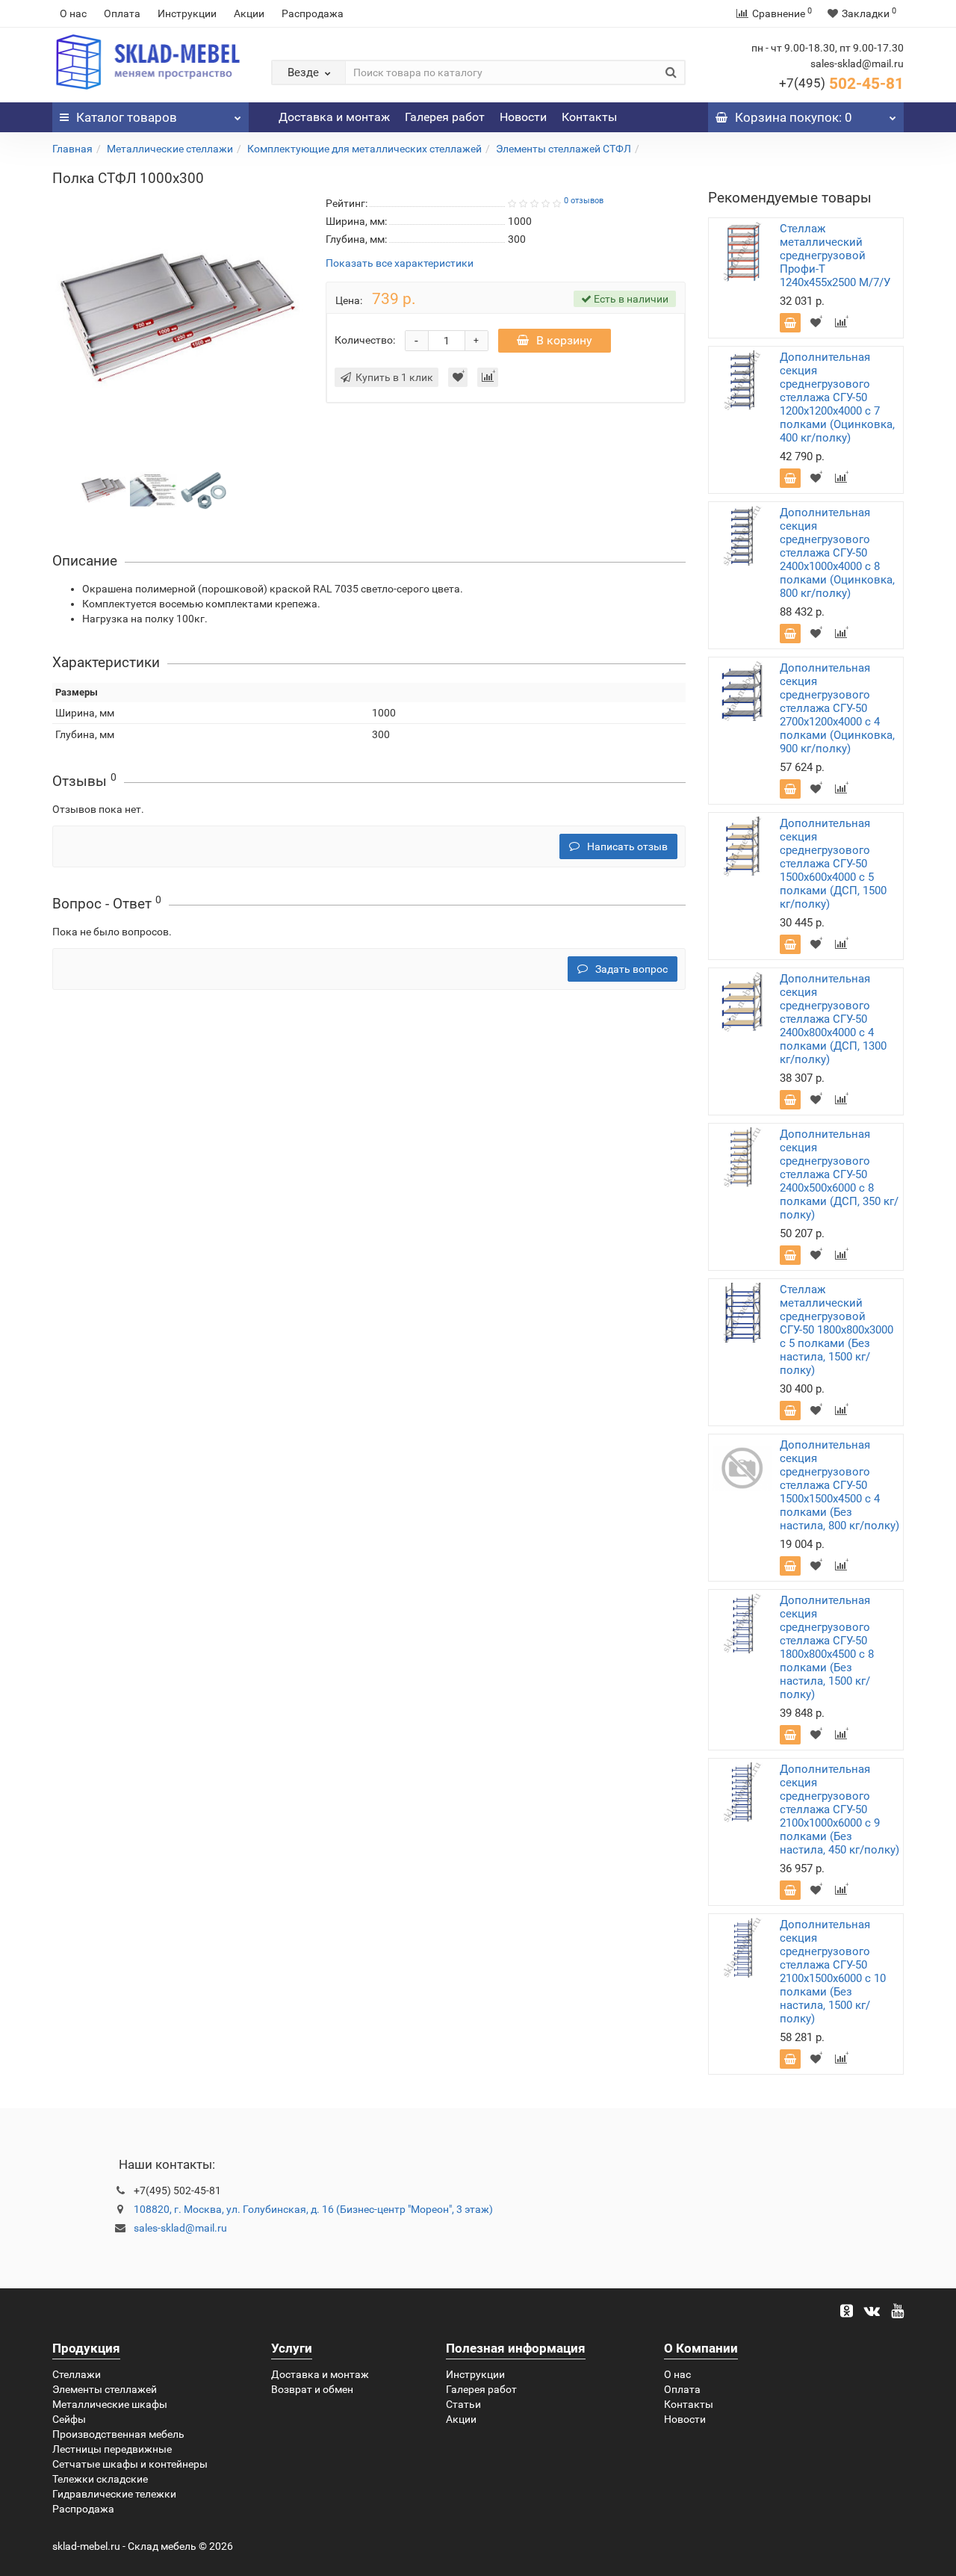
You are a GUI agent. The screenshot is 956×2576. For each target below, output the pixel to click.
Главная (72, 149)
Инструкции (187, 13)
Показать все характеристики (400, 263)
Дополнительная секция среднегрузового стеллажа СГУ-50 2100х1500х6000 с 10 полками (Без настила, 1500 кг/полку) (833, 1972)
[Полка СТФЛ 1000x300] (103, 489)
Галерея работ (445, 117)
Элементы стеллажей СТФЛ (564, 149)
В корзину (564, 340)
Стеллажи (77, 2374)
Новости (523, 117)
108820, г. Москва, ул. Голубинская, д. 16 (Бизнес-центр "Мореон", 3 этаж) (313, 2209)
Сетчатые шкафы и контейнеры (130, 2464)
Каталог (127, 117)
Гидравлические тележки (114, 2494)
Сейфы (69, 2419)
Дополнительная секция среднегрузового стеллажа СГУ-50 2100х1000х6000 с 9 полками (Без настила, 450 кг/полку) (839, 1809)
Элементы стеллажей (105, 2389)
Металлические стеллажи (170, 149)
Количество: (365, 340)
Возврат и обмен (312, 2389)
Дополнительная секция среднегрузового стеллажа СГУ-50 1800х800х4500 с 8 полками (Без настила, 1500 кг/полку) (827, 1647)
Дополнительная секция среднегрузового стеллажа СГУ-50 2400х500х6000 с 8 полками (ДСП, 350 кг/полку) (839, 1174)
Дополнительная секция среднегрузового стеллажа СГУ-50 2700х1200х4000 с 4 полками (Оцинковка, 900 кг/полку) (837, 708)
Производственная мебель (118, 2434)
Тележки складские (100, 2479)
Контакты (589, 117)
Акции (249, 13)
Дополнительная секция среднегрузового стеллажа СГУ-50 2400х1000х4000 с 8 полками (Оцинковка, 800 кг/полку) (837, 553)
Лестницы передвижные (112, 2449)
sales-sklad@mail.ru (180, 2228)
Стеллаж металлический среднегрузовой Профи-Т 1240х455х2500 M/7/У (835, 256)
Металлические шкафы (110, 2404)
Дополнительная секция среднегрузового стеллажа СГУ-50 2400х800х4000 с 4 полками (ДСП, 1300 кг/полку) (833, 1019)
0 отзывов (584, 201)
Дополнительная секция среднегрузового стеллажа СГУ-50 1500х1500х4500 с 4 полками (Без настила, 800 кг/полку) (839, 1485)
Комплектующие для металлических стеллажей (364, 149)
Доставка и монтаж (334, 117)
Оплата (122, 13)
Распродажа (313, 13)
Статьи (463, 2404)
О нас (73, 13)
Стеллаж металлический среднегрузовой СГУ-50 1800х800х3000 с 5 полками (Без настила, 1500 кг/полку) (836, 1330)
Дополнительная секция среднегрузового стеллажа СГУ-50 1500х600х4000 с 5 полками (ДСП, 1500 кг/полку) (833, 864)
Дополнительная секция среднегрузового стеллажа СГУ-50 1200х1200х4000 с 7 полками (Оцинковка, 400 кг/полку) (837, 397)
